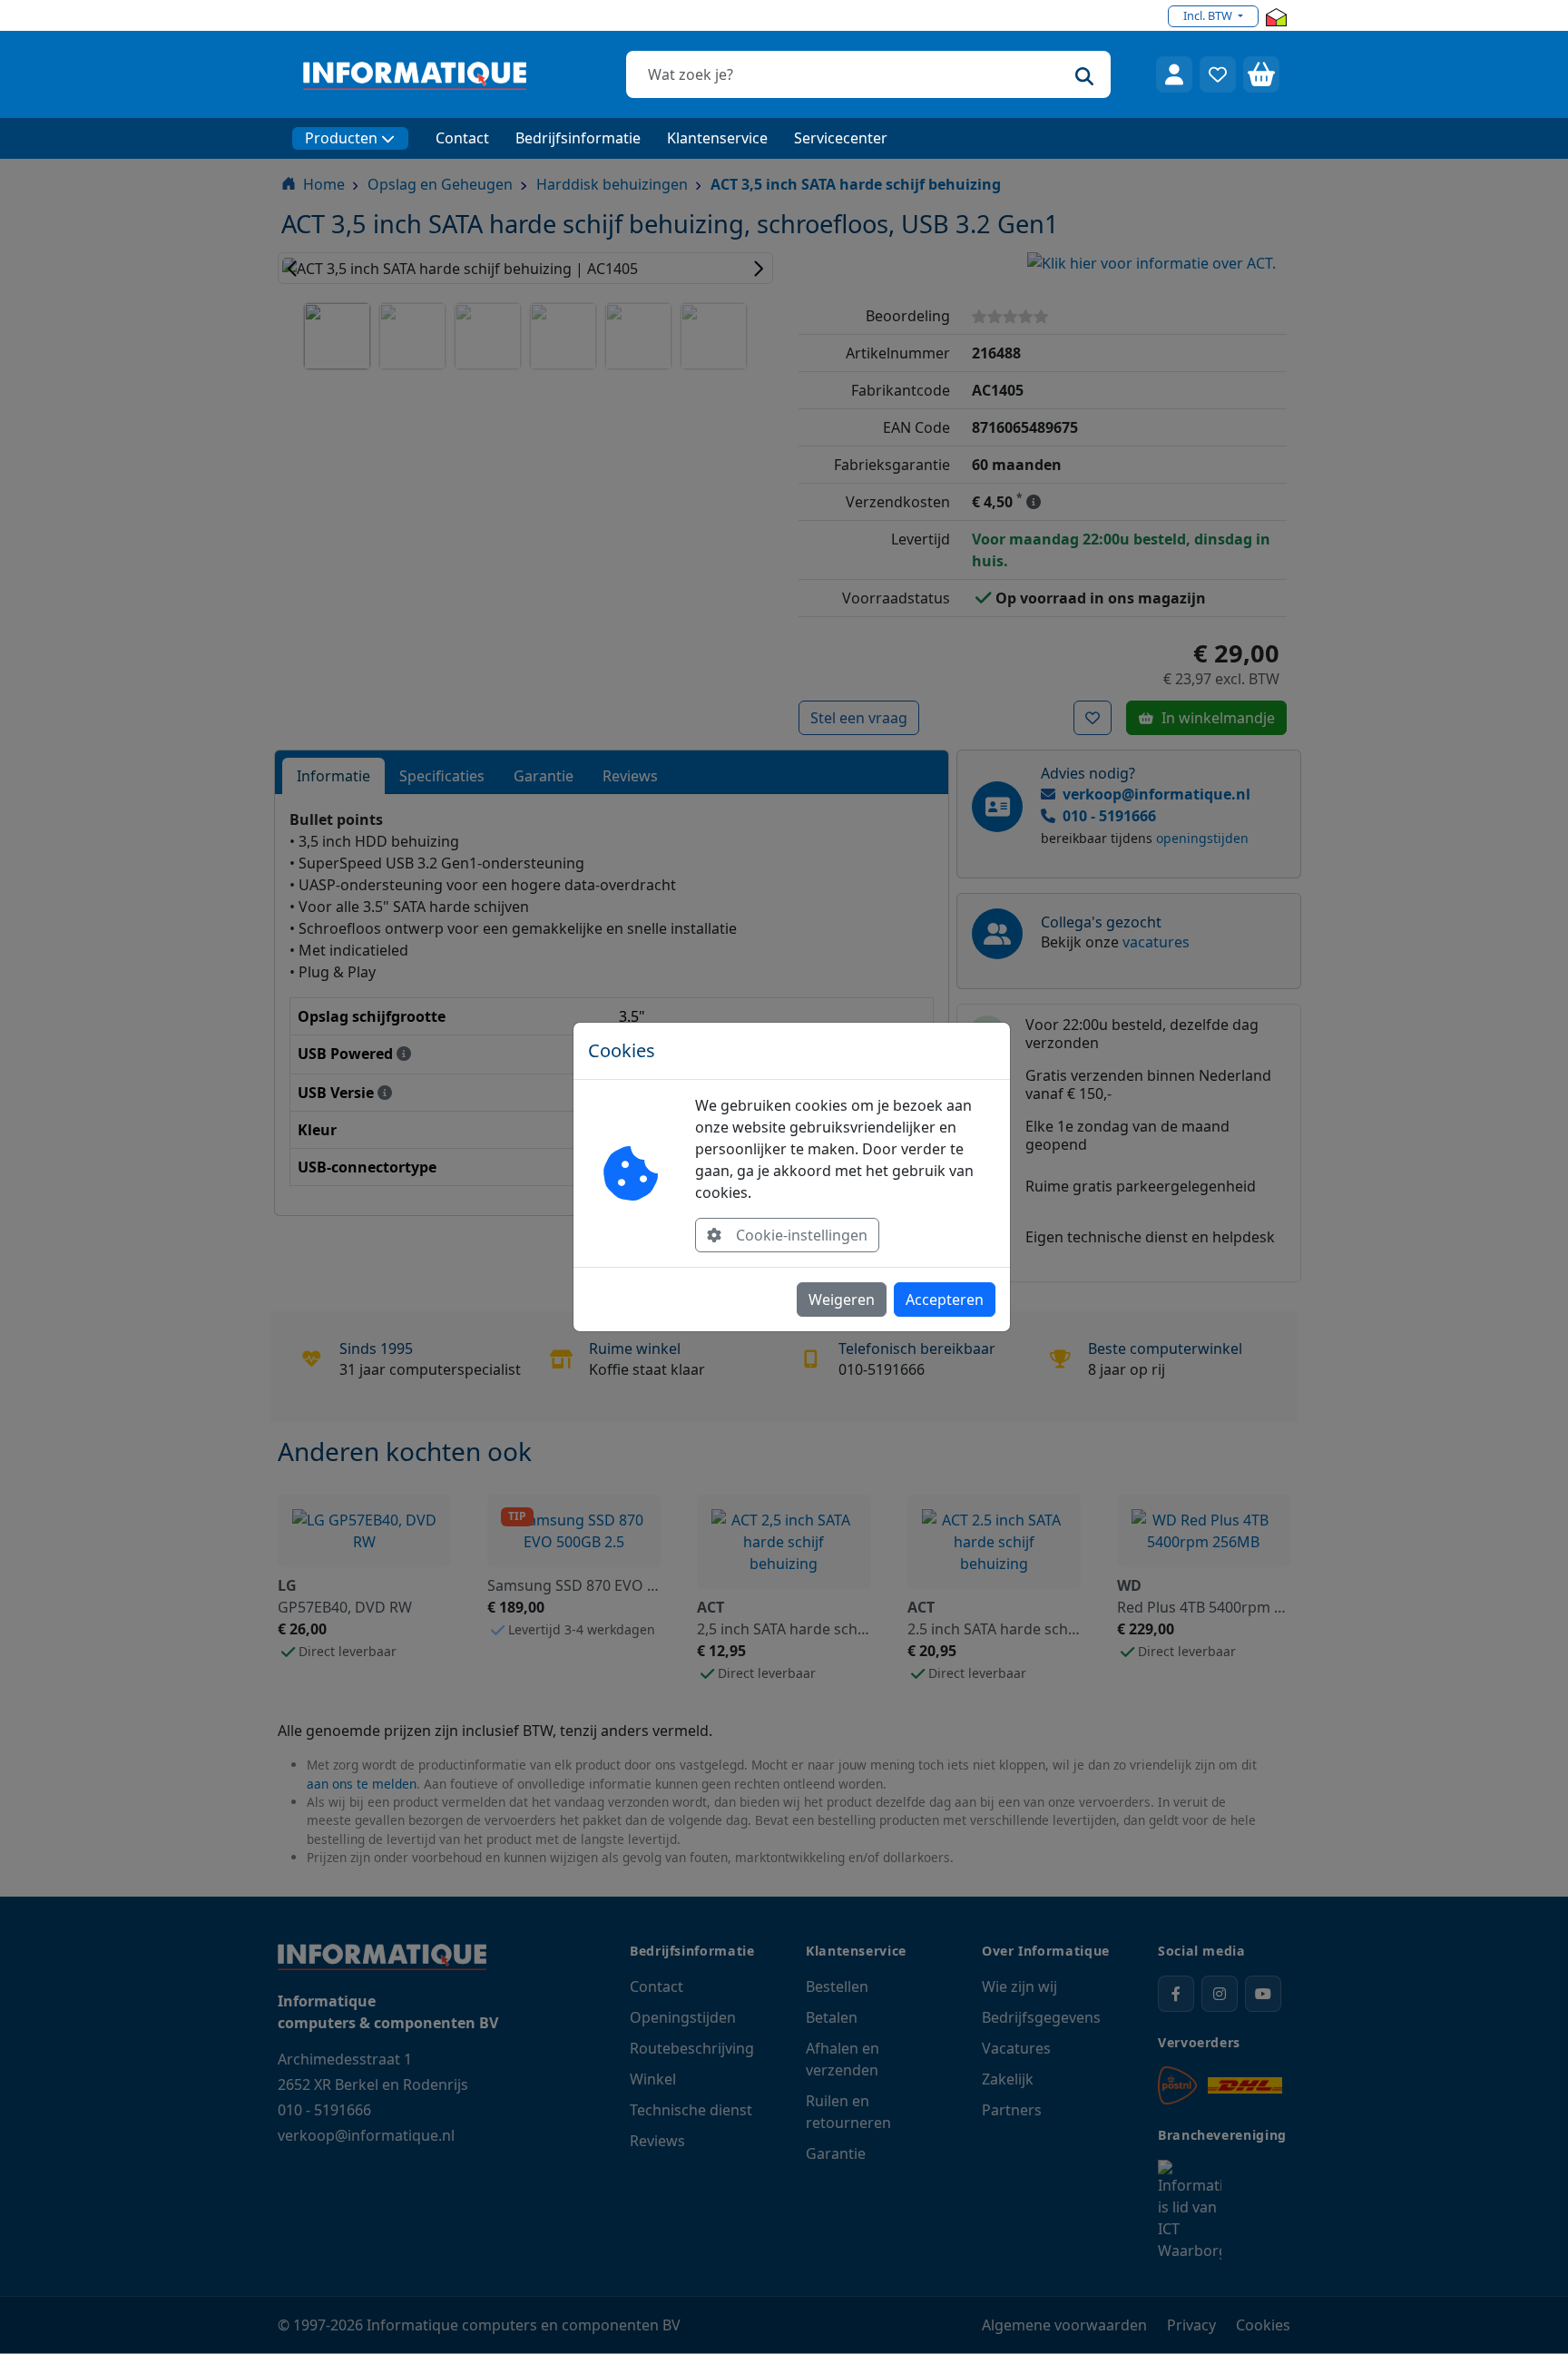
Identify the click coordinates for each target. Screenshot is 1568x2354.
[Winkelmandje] (1261, 74)
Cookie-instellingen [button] (802, 1235)
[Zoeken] (1084, 74)
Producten (341, 138)
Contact (462, 138)
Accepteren (945, 1300)
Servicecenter (841, 138)
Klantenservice (717, 138)
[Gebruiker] (1174, 74)
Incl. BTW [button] (1209, 15)
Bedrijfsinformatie (578, 138)
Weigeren (842, 1300)
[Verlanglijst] (1218, 74)
